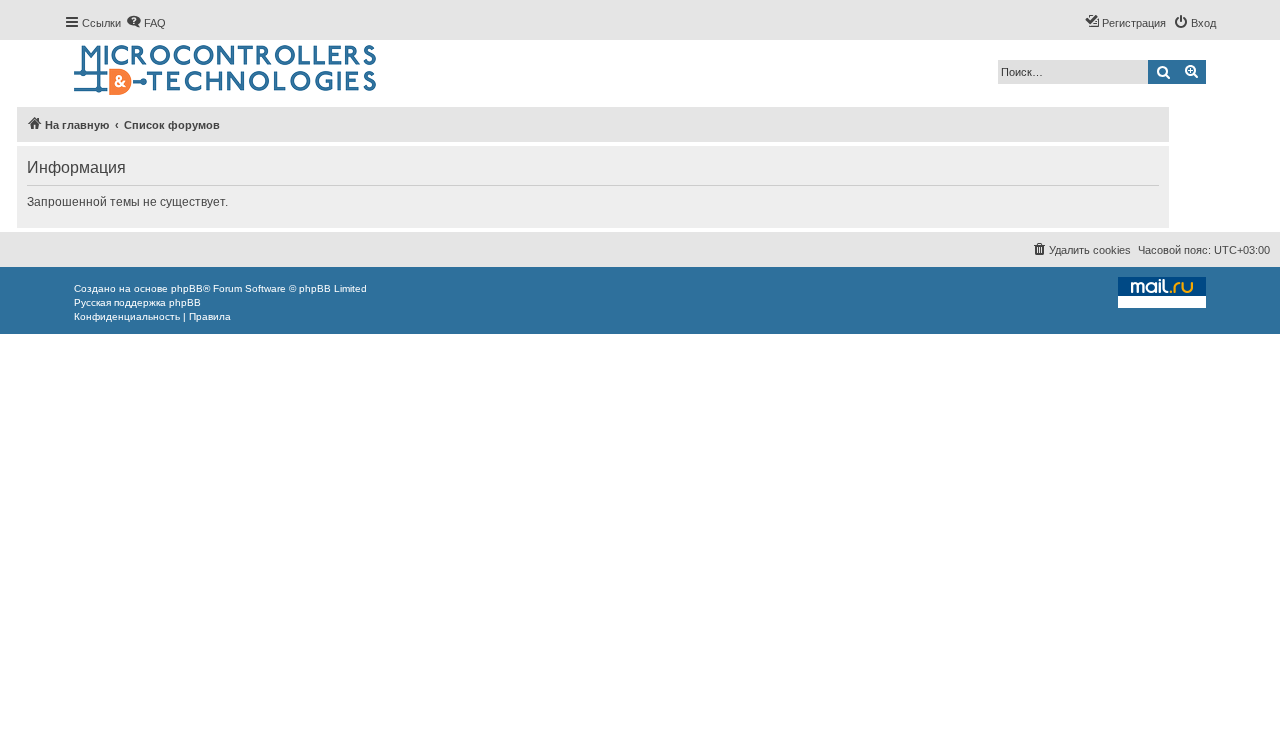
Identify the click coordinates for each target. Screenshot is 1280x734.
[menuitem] (146, 23)
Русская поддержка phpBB (137, 302)
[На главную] (226, 71)
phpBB (187, 288)
